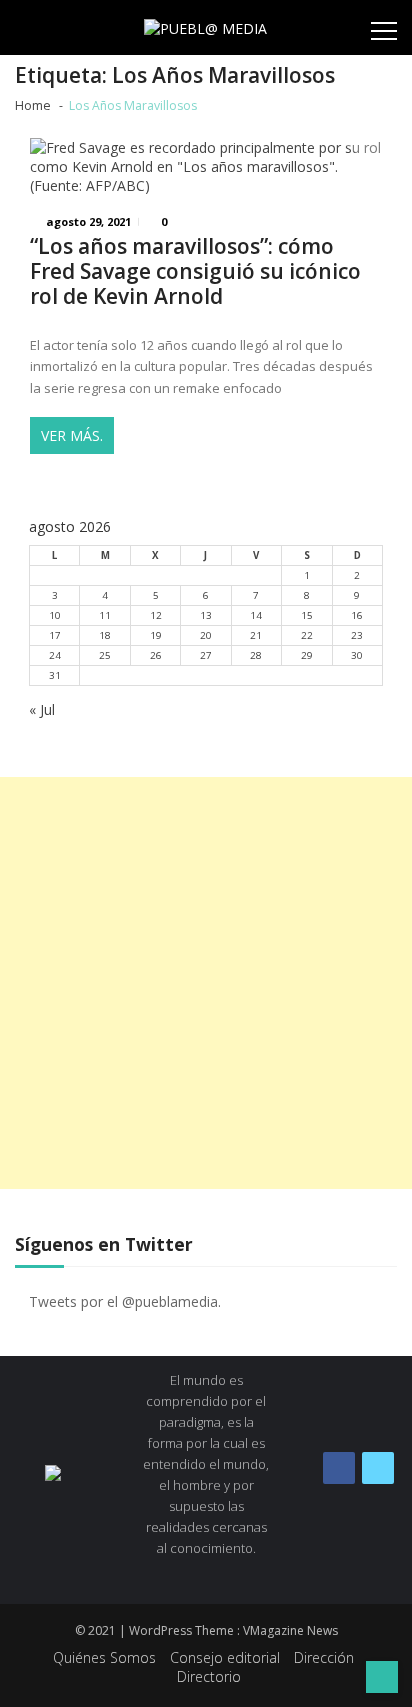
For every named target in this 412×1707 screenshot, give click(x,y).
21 (256, 635)
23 (357, 635)
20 (206, 635)
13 (206, 615)
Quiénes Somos (104, 1657)
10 (55, 615)
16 (357, 615)
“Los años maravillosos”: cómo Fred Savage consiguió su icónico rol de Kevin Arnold (195, 271)
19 (156, 635)
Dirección (324, 1657)
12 (156, 615)
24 (55, 655)
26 (156, 655)
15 (307, 615)
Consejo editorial (225, 1657)
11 (105, 615)
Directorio (209, 1676)
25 (105, 655)
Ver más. (72, 435)
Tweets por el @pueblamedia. (125, 1301)
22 (307, 635)
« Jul (42, 709)
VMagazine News (290, 1630)
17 (55, 635)
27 (206, 655)
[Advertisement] (206, 983)
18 (105, 635)
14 (256, 615)
